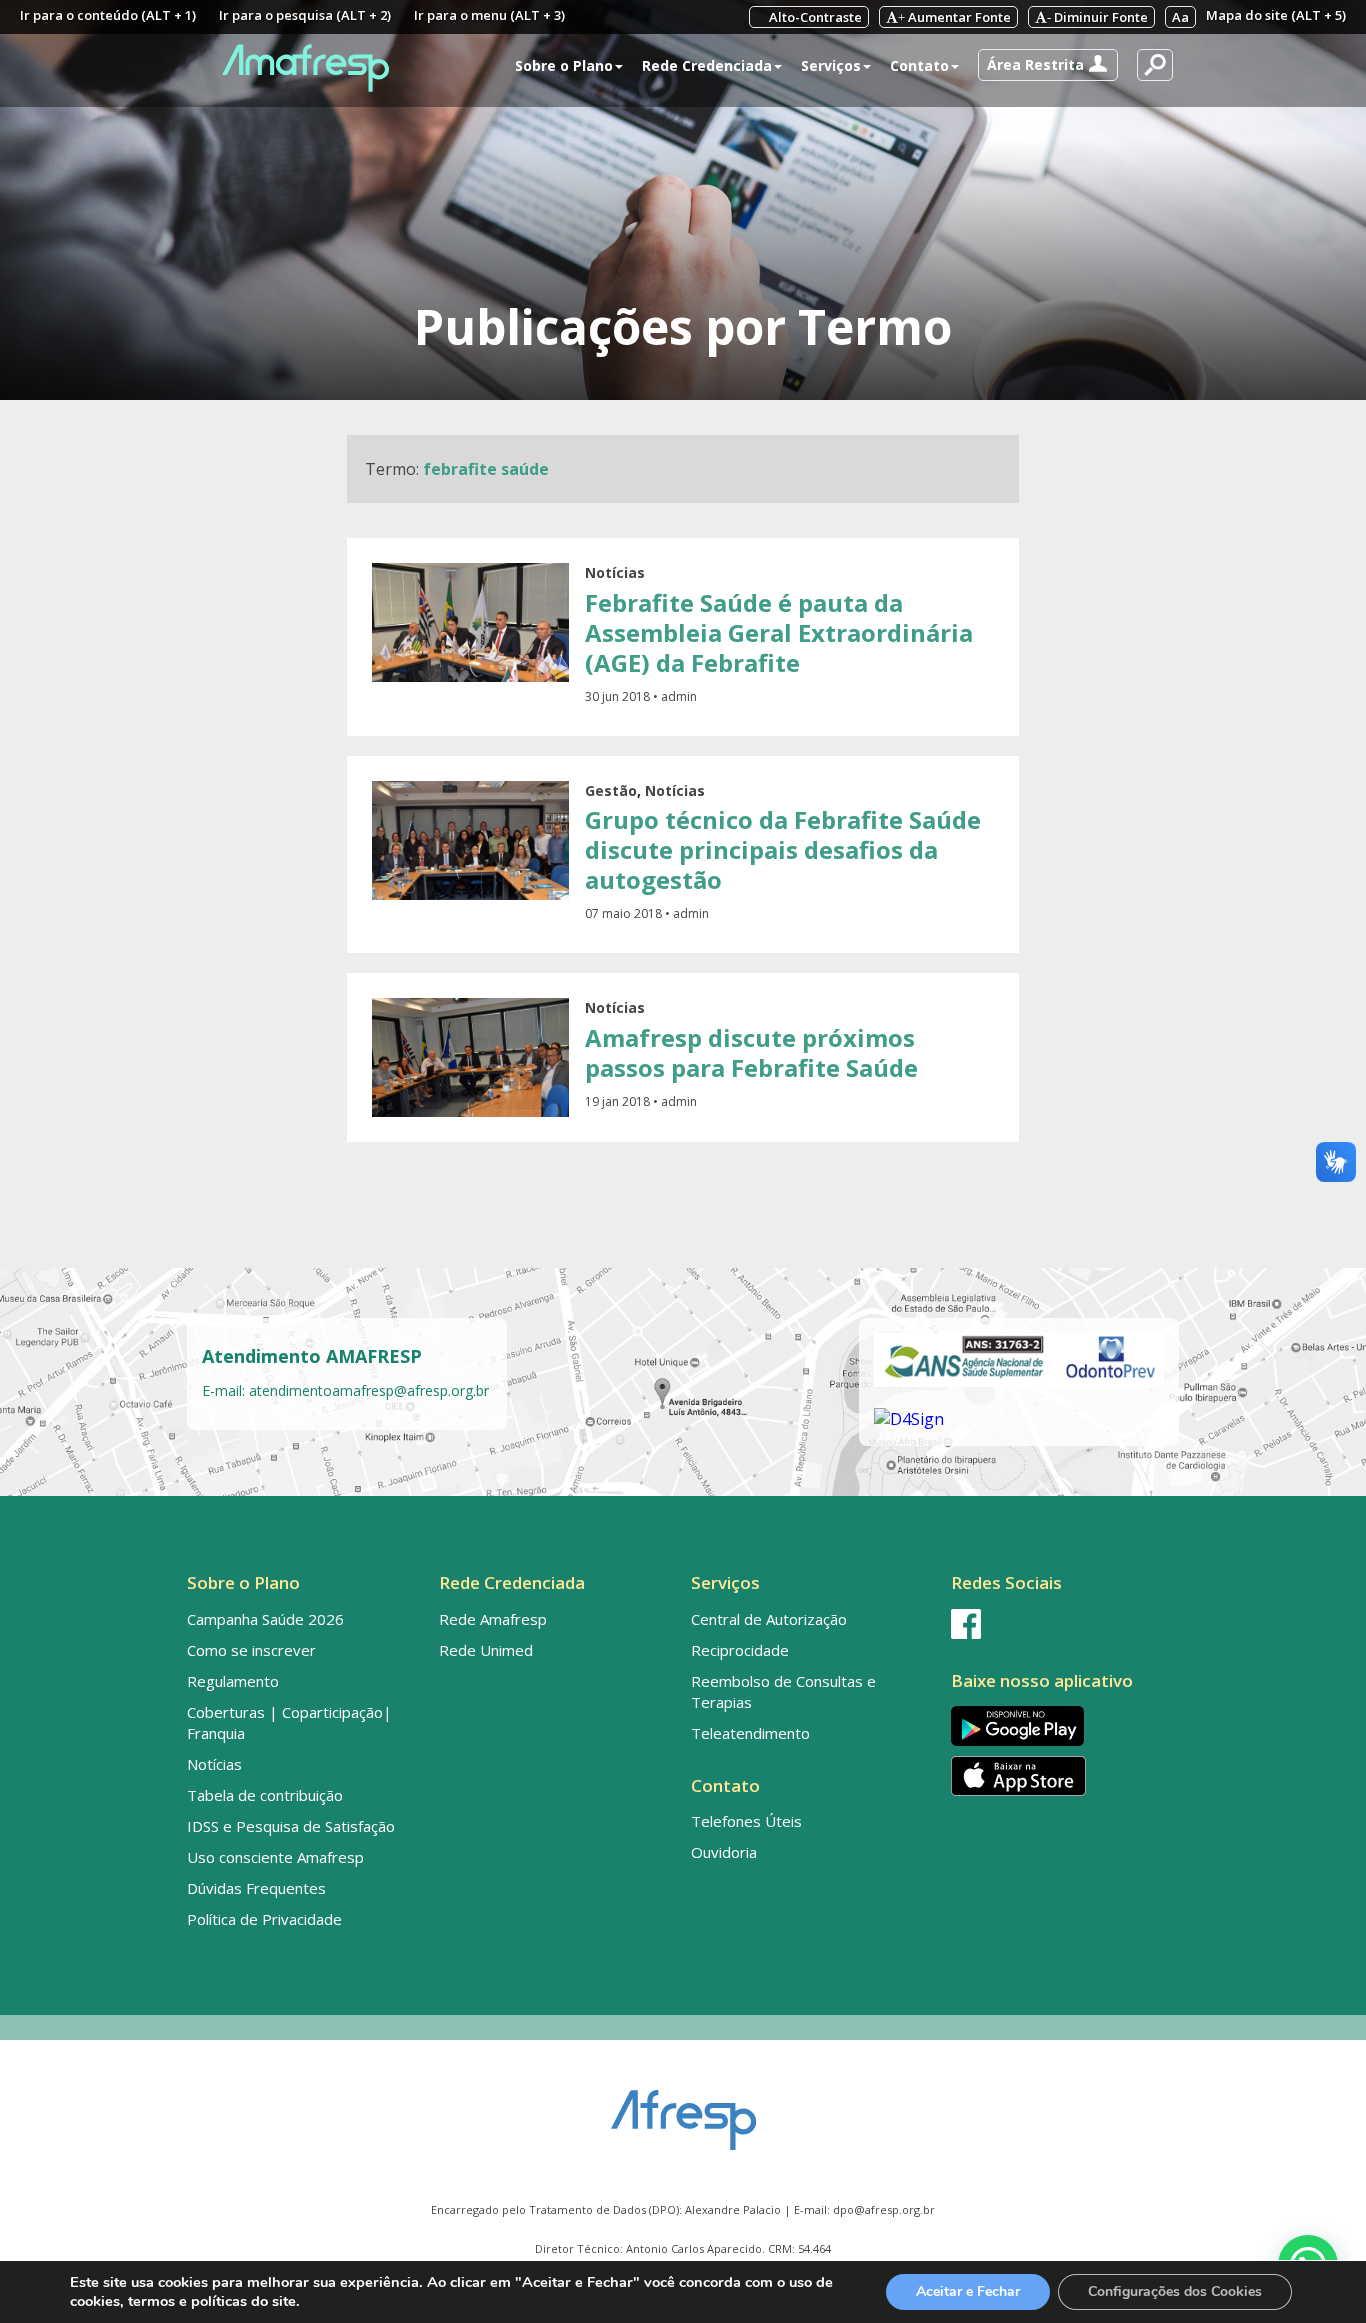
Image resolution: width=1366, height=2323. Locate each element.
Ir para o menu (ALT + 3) (489, 15)
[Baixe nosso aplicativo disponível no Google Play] (1061, 1725)
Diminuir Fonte (1097, 17)
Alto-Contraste (814, 17)
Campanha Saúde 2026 (265, 1619)
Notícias (615, 572)
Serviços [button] (831, 65)
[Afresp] (683, 2110)
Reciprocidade (740, 1650)
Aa (1180, 17)
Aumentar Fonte (954, 17)
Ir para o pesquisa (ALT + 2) (305, 15)
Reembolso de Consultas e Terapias (783, 1691)
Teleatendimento (750, 1733)
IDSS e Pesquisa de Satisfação (291, 1826)
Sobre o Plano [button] (564, 65)
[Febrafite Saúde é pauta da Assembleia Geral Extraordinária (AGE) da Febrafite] (470, 622)
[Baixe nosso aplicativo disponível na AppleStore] (1061, 1776)
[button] (1048, 65)
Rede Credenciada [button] (707, 65)
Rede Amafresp (493, 1619)
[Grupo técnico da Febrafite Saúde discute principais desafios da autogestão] (470, 840)
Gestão (611, 790)
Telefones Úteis (746, 1821)
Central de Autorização (769, 1619)
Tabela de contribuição (265, 1795)
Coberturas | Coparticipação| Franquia (289, 1722)
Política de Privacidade (264, 1919)
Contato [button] (919, 65)
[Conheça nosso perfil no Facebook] (1061, 1624)
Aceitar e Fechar (968, 2291)
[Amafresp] (305, 68)
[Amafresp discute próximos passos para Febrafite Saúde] (470, 1057)
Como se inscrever (251, 1650)
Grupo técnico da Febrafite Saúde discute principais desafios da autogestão (783, 849)
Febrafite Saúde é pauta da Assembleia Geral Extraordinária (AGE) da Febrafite (779, 632)
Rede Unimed (486, 1650)
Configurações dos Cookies (1175, 2291)
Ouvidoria (724, 1852)
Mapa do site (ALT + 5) (1276, 15)
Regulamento (233, 1681)
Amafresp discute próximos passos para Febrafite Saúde (751, 1052)
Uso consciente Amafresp (275, 1857)
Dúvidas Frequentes (256, 1888)
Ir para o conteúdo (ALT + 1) (108, 15)
